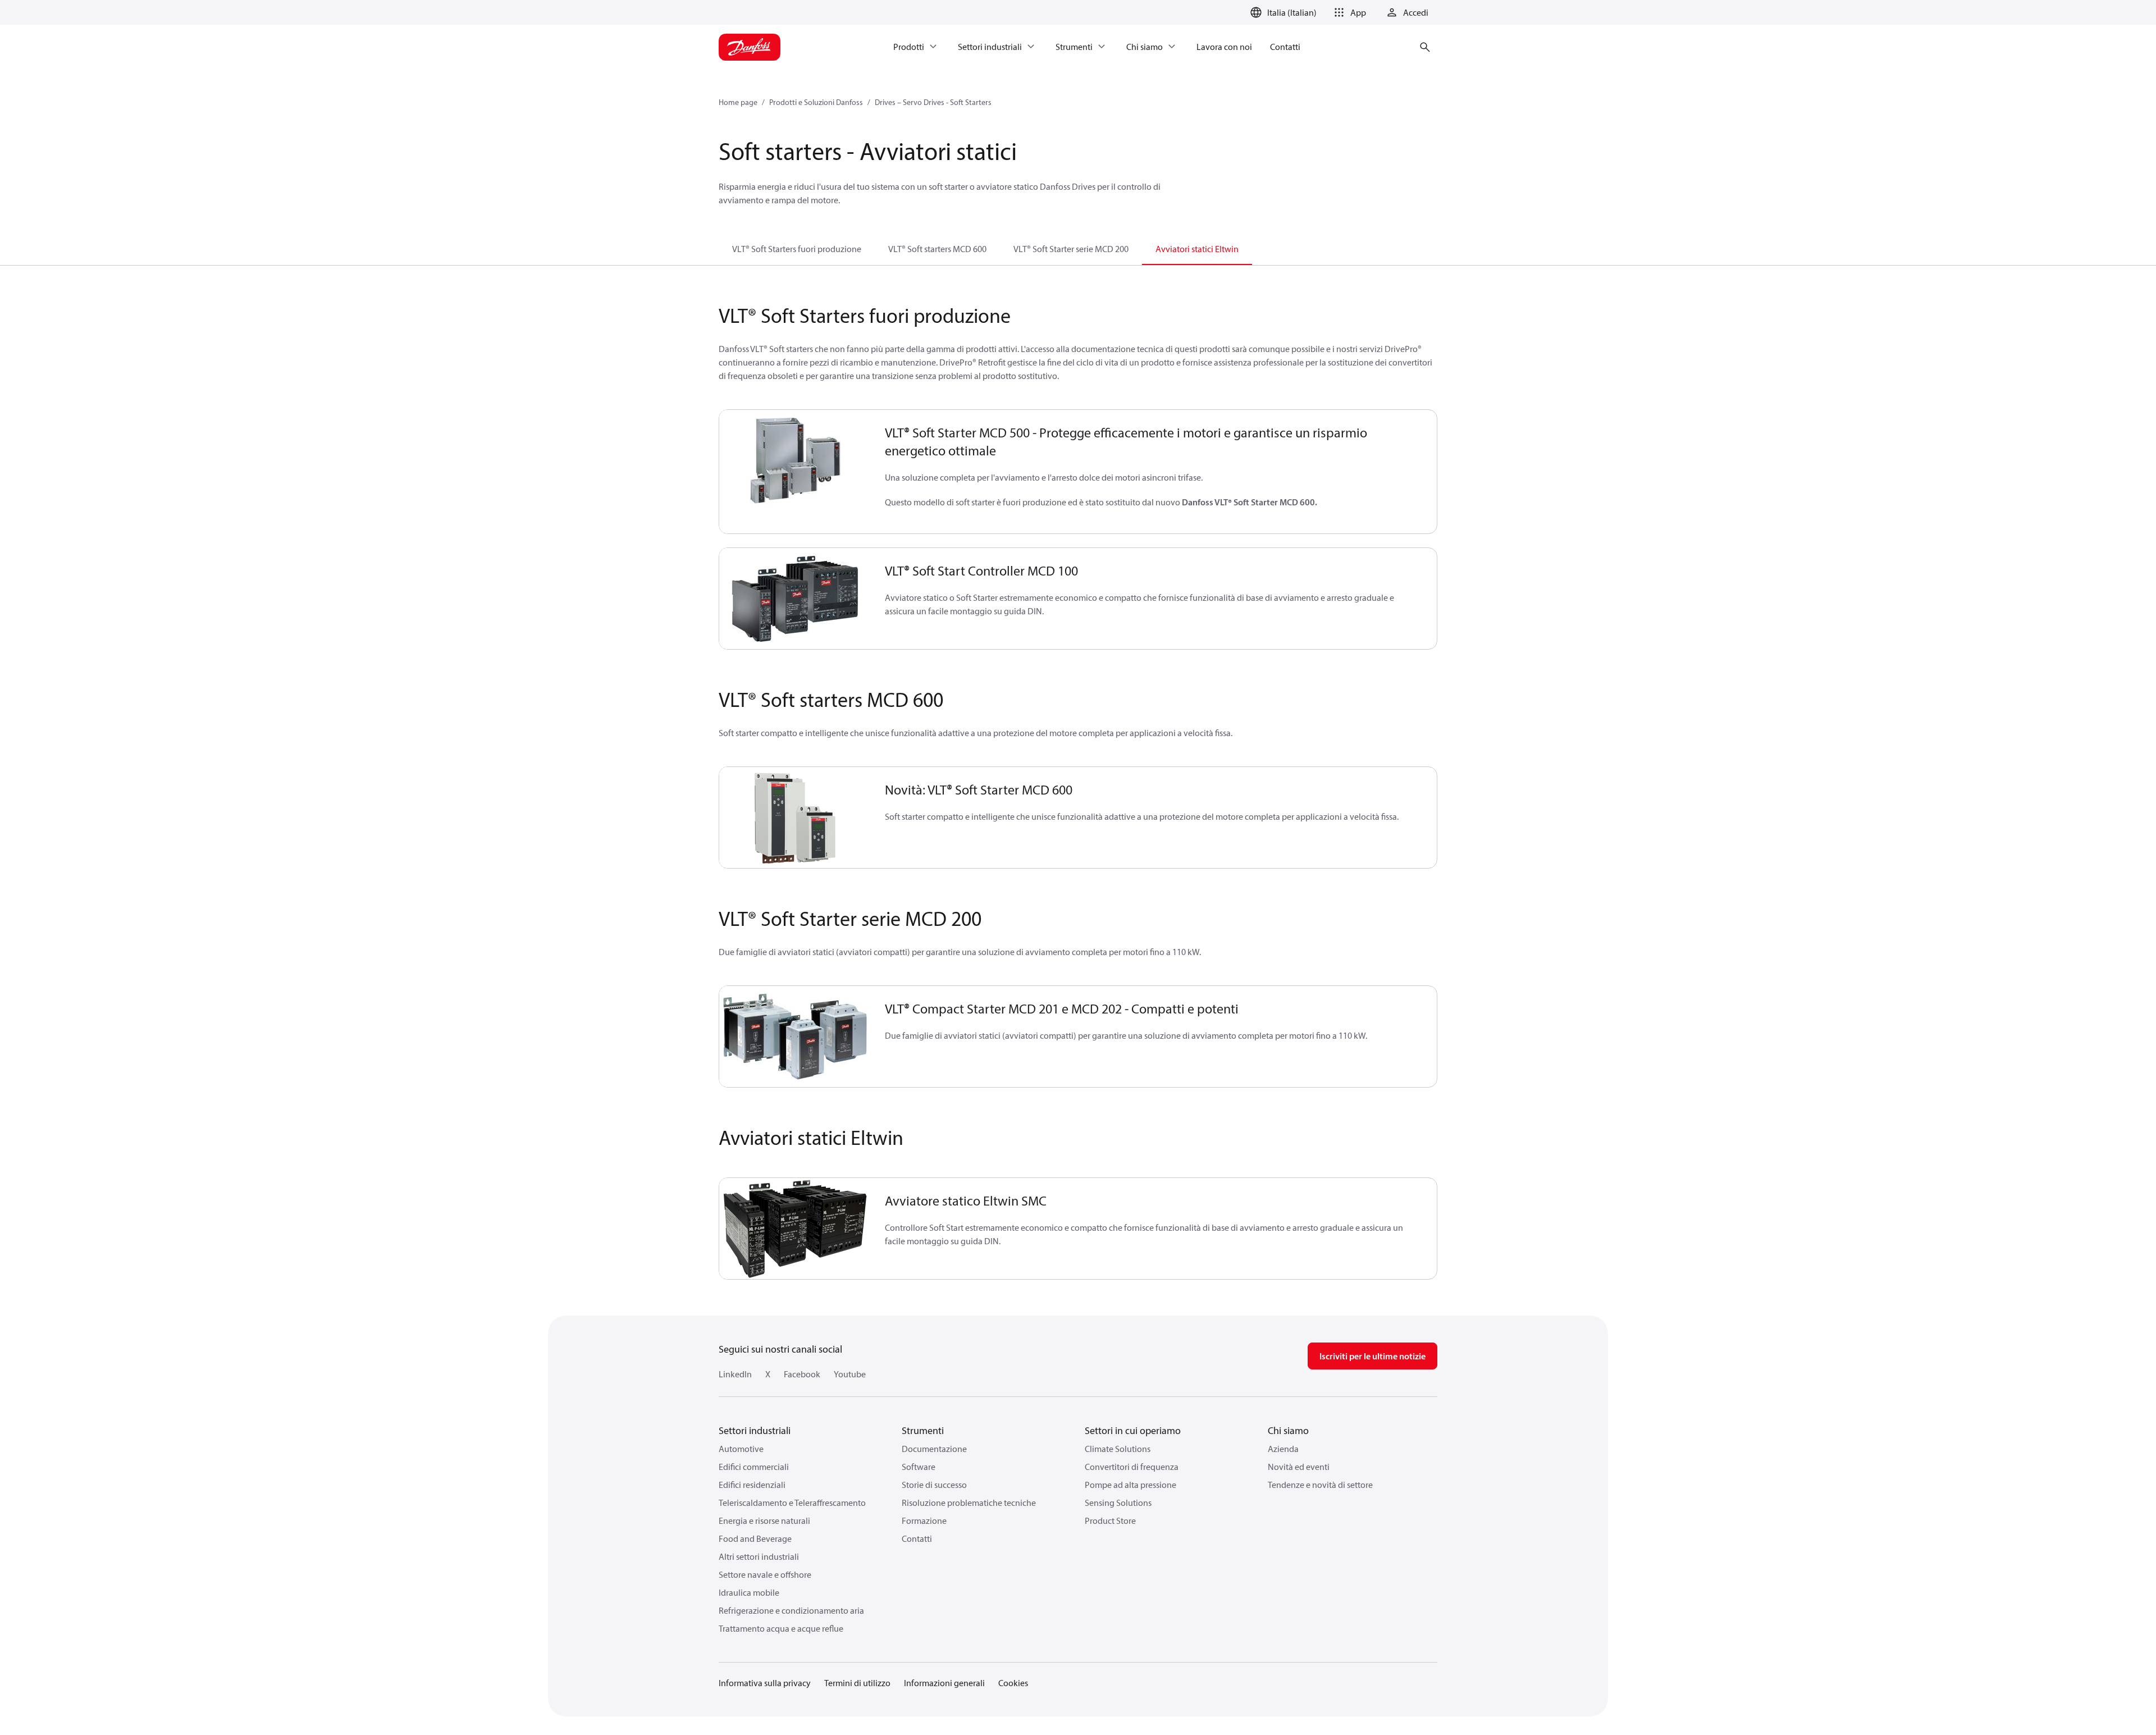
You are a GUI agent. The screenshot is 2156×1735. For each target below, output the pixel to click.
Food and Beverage (755, 1538)
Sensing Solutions (1118, 1503)
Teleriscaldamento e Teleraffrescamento (792, 1503)
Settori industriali (755, 1430)
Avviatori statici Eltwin (1197, 249)
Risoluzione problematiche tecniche (969, 1503)
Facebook (802, 1374)
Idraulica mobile (749, 1592)
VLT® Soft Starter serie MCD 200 (1071, 249)
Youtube (850, 1374)
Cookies (1013, 1683)
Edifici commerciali (754, 1467)
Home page (738, 102)
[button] (1348, 12)
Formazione (924, 1521)
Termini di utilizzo (857, 1683)
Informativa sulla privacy (765, 1683)
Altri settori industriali (759, 1556)
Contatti (917, 1538)
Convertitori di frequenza (1132, 1467)
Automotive (741, 1449)
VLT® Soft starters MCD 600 (937, 249)
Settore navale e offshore (765, 1574)
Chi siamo (1288, 1430)
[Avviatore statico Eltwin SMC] (795, 1229)
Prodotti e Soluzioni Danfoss (816, 102)
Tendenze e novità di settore (1320, 1485)
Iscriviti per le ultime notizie (1372, 1356)
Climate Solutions (1118, 1449)
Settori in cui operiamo (1133, 1430)
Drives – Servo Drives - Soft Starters (933, 102)
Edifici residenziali (752, 1485)
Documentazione (934, 1449)
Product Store (1110, 1521)
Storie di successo (934, 1485)
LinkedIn (735, 1374)
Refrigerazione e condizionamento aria (791, 1610)
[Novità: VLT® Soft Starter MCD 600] (795, 818)
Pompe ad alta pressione (1130, 1485)
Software (919, 1467)
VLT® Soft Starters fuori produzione (797, 249)
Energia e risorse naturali (764, 1521)
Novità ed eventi (1299, 1467)
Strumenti (923, 1430)
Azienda (1283, 1449)
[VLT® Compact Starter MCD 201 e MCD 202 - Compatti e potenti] (795, 1037)
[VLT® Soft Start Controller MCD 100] (795, 599)
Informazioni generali (944, 1683)
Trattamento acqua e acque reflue (781, 1628)
